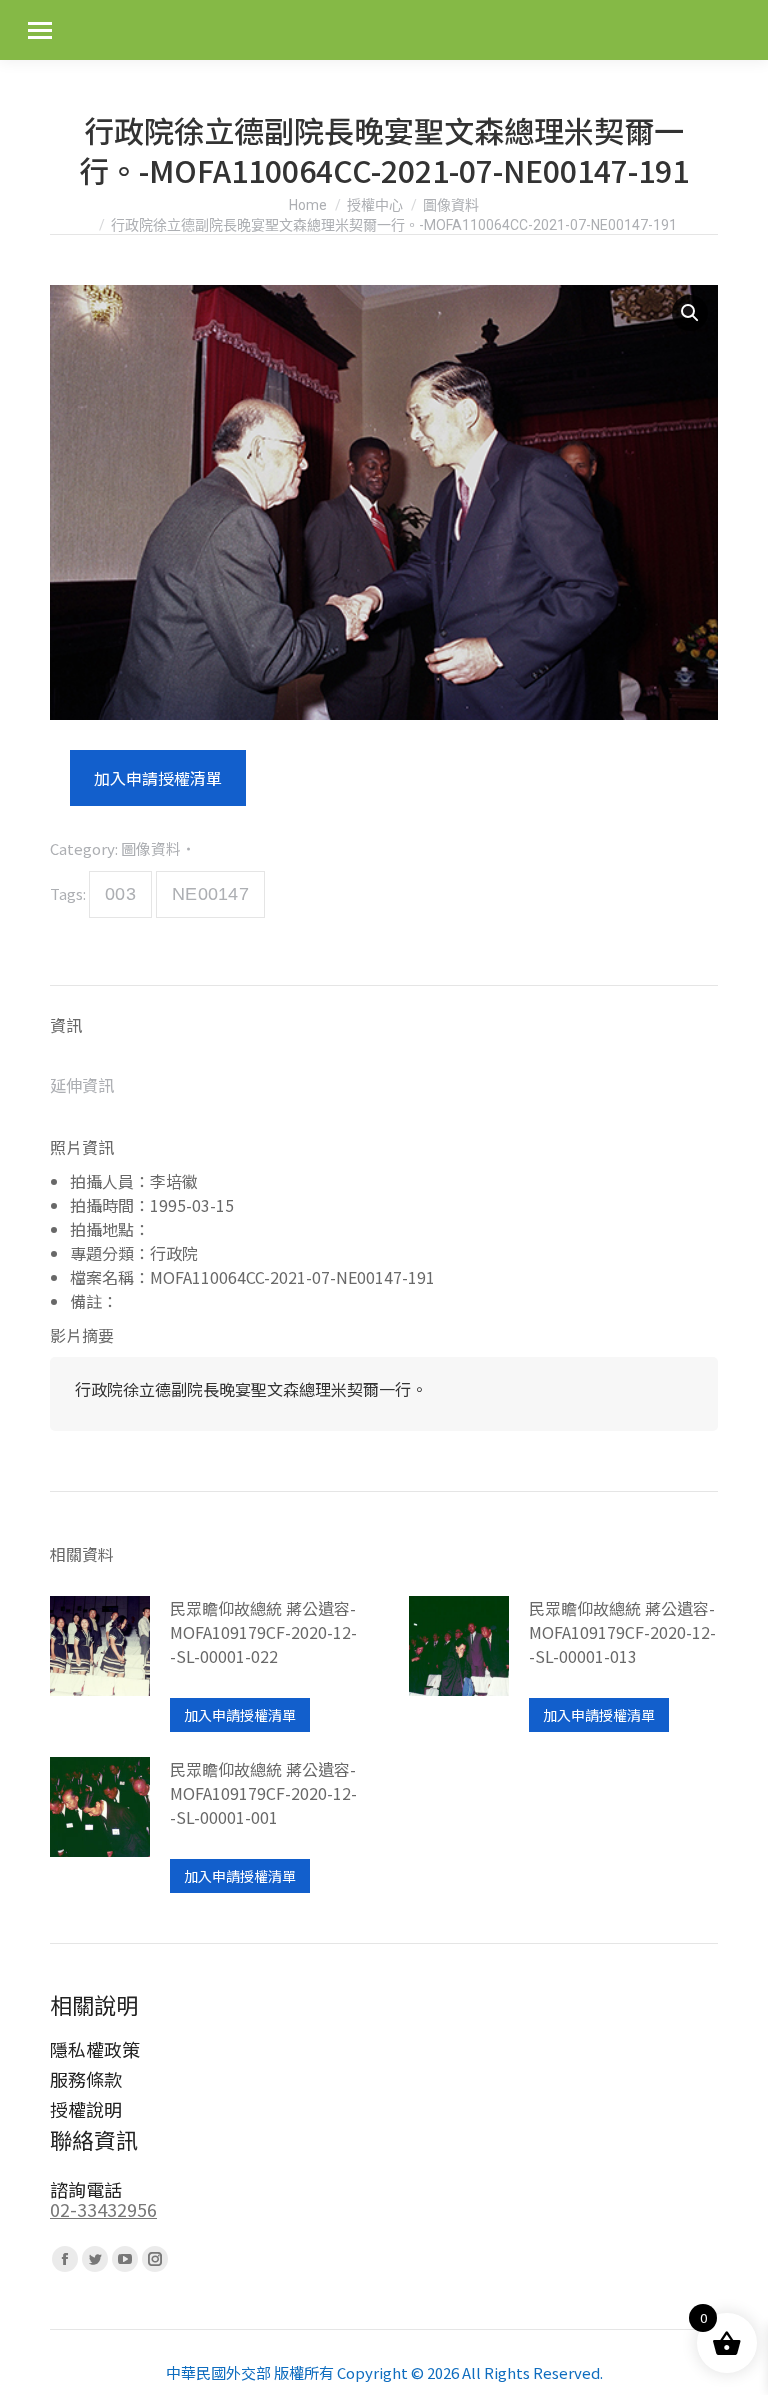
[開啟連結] (100, 1664)
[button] (690, 313)
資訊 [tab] (66, 1025)
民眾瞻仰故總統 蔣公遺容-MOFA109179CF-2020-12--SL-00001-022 (263, 1632)
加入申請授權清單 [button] (240, 1715)
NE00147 (210, 894)
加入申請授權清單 (158, 778)
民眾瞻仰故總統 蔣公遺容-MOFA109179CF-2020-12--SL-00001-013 (622, 1632)
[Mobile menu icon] (40, 30)
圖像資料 (151, 848)
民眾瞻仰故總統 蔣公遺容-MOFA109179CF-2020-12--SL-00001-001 (263, 1793)
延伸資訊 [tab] (82, 1085)
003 (120, 894)
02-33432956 (103, 2209)
